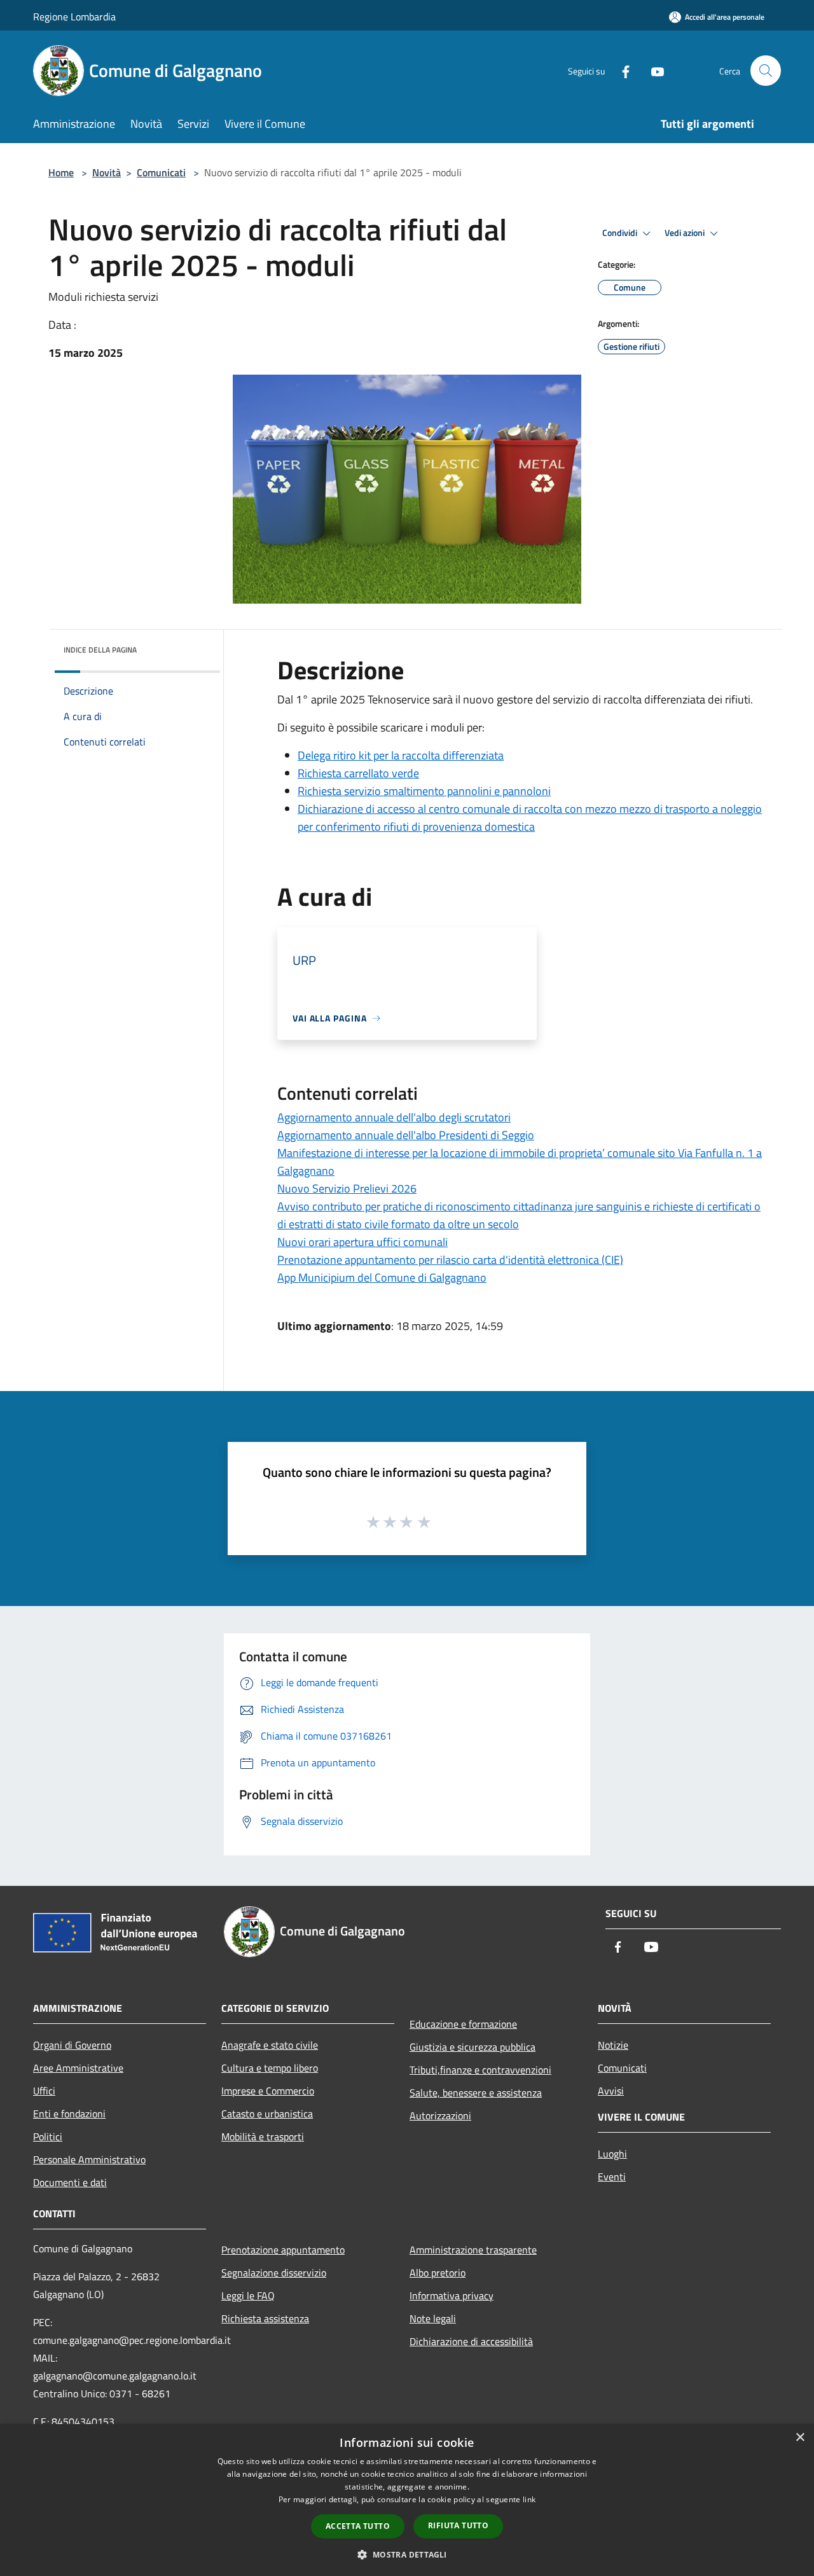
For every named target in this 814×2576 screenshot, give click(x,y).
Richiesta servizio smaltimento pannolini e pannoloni (424, 791)
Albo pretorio (438, 2273)
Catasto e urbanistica (267, 2114)
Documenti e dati (70, 2182)
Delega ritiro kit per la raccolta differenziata (401, 755)
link (529, 2499)
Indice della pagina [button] (100, 650)
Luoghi (612, 2154)
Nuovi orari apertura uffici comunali (362, 1242)
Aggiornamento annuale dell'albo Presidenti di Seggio (406, 1135)
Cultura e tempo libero (270, 2068)
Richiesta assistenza (265, 2318)
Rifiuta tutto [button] (458, 2525)
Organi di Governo (72, 2045)
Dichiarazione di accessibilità (471, 2341)
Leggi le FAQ (248, 2296)
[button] (407, 2554)
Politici (48, 2136)
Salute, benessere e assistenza (476, 2093)
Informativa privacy (452, 2296)
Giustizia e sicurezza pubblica (473, 2047)
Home (61, 172)
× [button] (800, 2438)
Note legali (433, 2318)
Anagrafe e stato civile (270, 2045)
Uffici (44, 2091)
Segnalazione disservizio (274, 2273)
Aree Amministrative (78, 2068)
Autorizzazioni (440, 2116)
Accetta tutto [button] (358, 2526)
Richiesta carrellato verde (358, 773)
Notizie (613, 2045)
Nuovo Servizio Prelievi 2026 (347, 1188)
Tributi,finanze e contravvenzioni (480, 2070)
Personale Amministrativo (89, 2159)
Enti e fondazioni (69, 2114)
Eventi (612, 2177)
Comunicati (161, 172)
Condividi (621, 233)
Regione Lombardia (74, 17)
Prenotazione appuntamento (283, 2250)
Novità (107, 172)
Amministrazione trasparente (473, 2250)
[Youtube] (652, 70)
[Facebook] (621, 70)
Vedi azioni (686, 233)
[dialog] (407, 2500)
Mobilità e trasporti (263, 2136)
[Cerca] (766, 71)
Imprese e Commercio (268, 2091)
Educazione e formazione (463, 2024)
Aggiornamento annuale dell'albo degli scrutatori (394, 1117)
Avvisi (611, 2091)
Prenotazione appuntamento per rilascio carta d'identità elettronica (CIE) (450, 1260)
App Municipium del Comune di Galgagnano (382, 1278)
